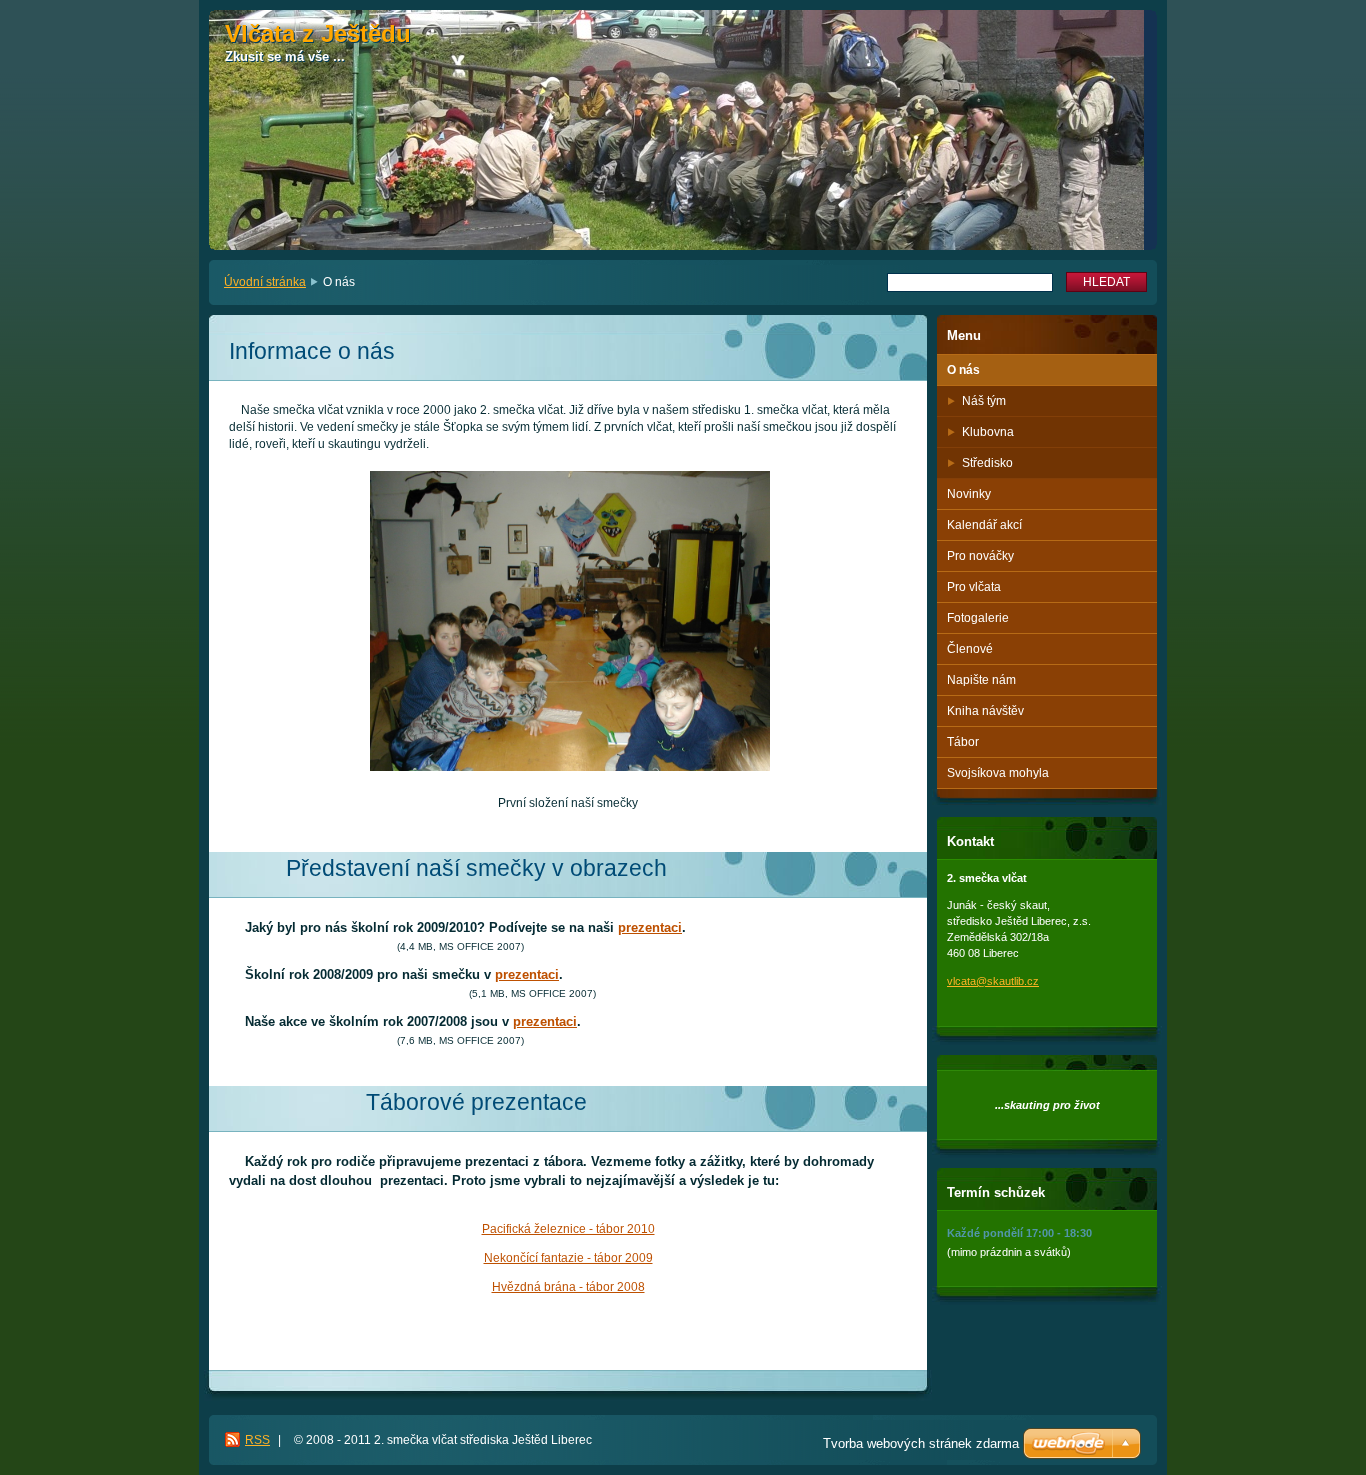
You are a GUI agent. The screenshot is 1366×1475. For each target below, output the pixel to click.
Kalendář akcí (984, 525)
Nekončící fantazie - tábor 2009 (568, 1258)
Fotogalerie (978, 618)
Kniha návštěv (985, 711)
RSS (257, 1440)
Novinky (969, 494)
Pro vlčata (974, 587)
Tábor (963, 742)
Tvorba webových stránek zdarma (921, 1443)
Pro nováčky (980, 556)
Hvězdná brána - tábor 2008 (568, 1287)
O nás (963, 370)
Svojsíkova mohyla (998, 773)
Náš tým (984, 401)
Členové (970, 649)
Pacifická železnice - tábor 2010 (568, 1229)
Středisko (987, 463)
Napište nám (981, 680)
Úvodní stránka (265, 282)
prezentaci (650, 927)
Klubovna (988, 432)
